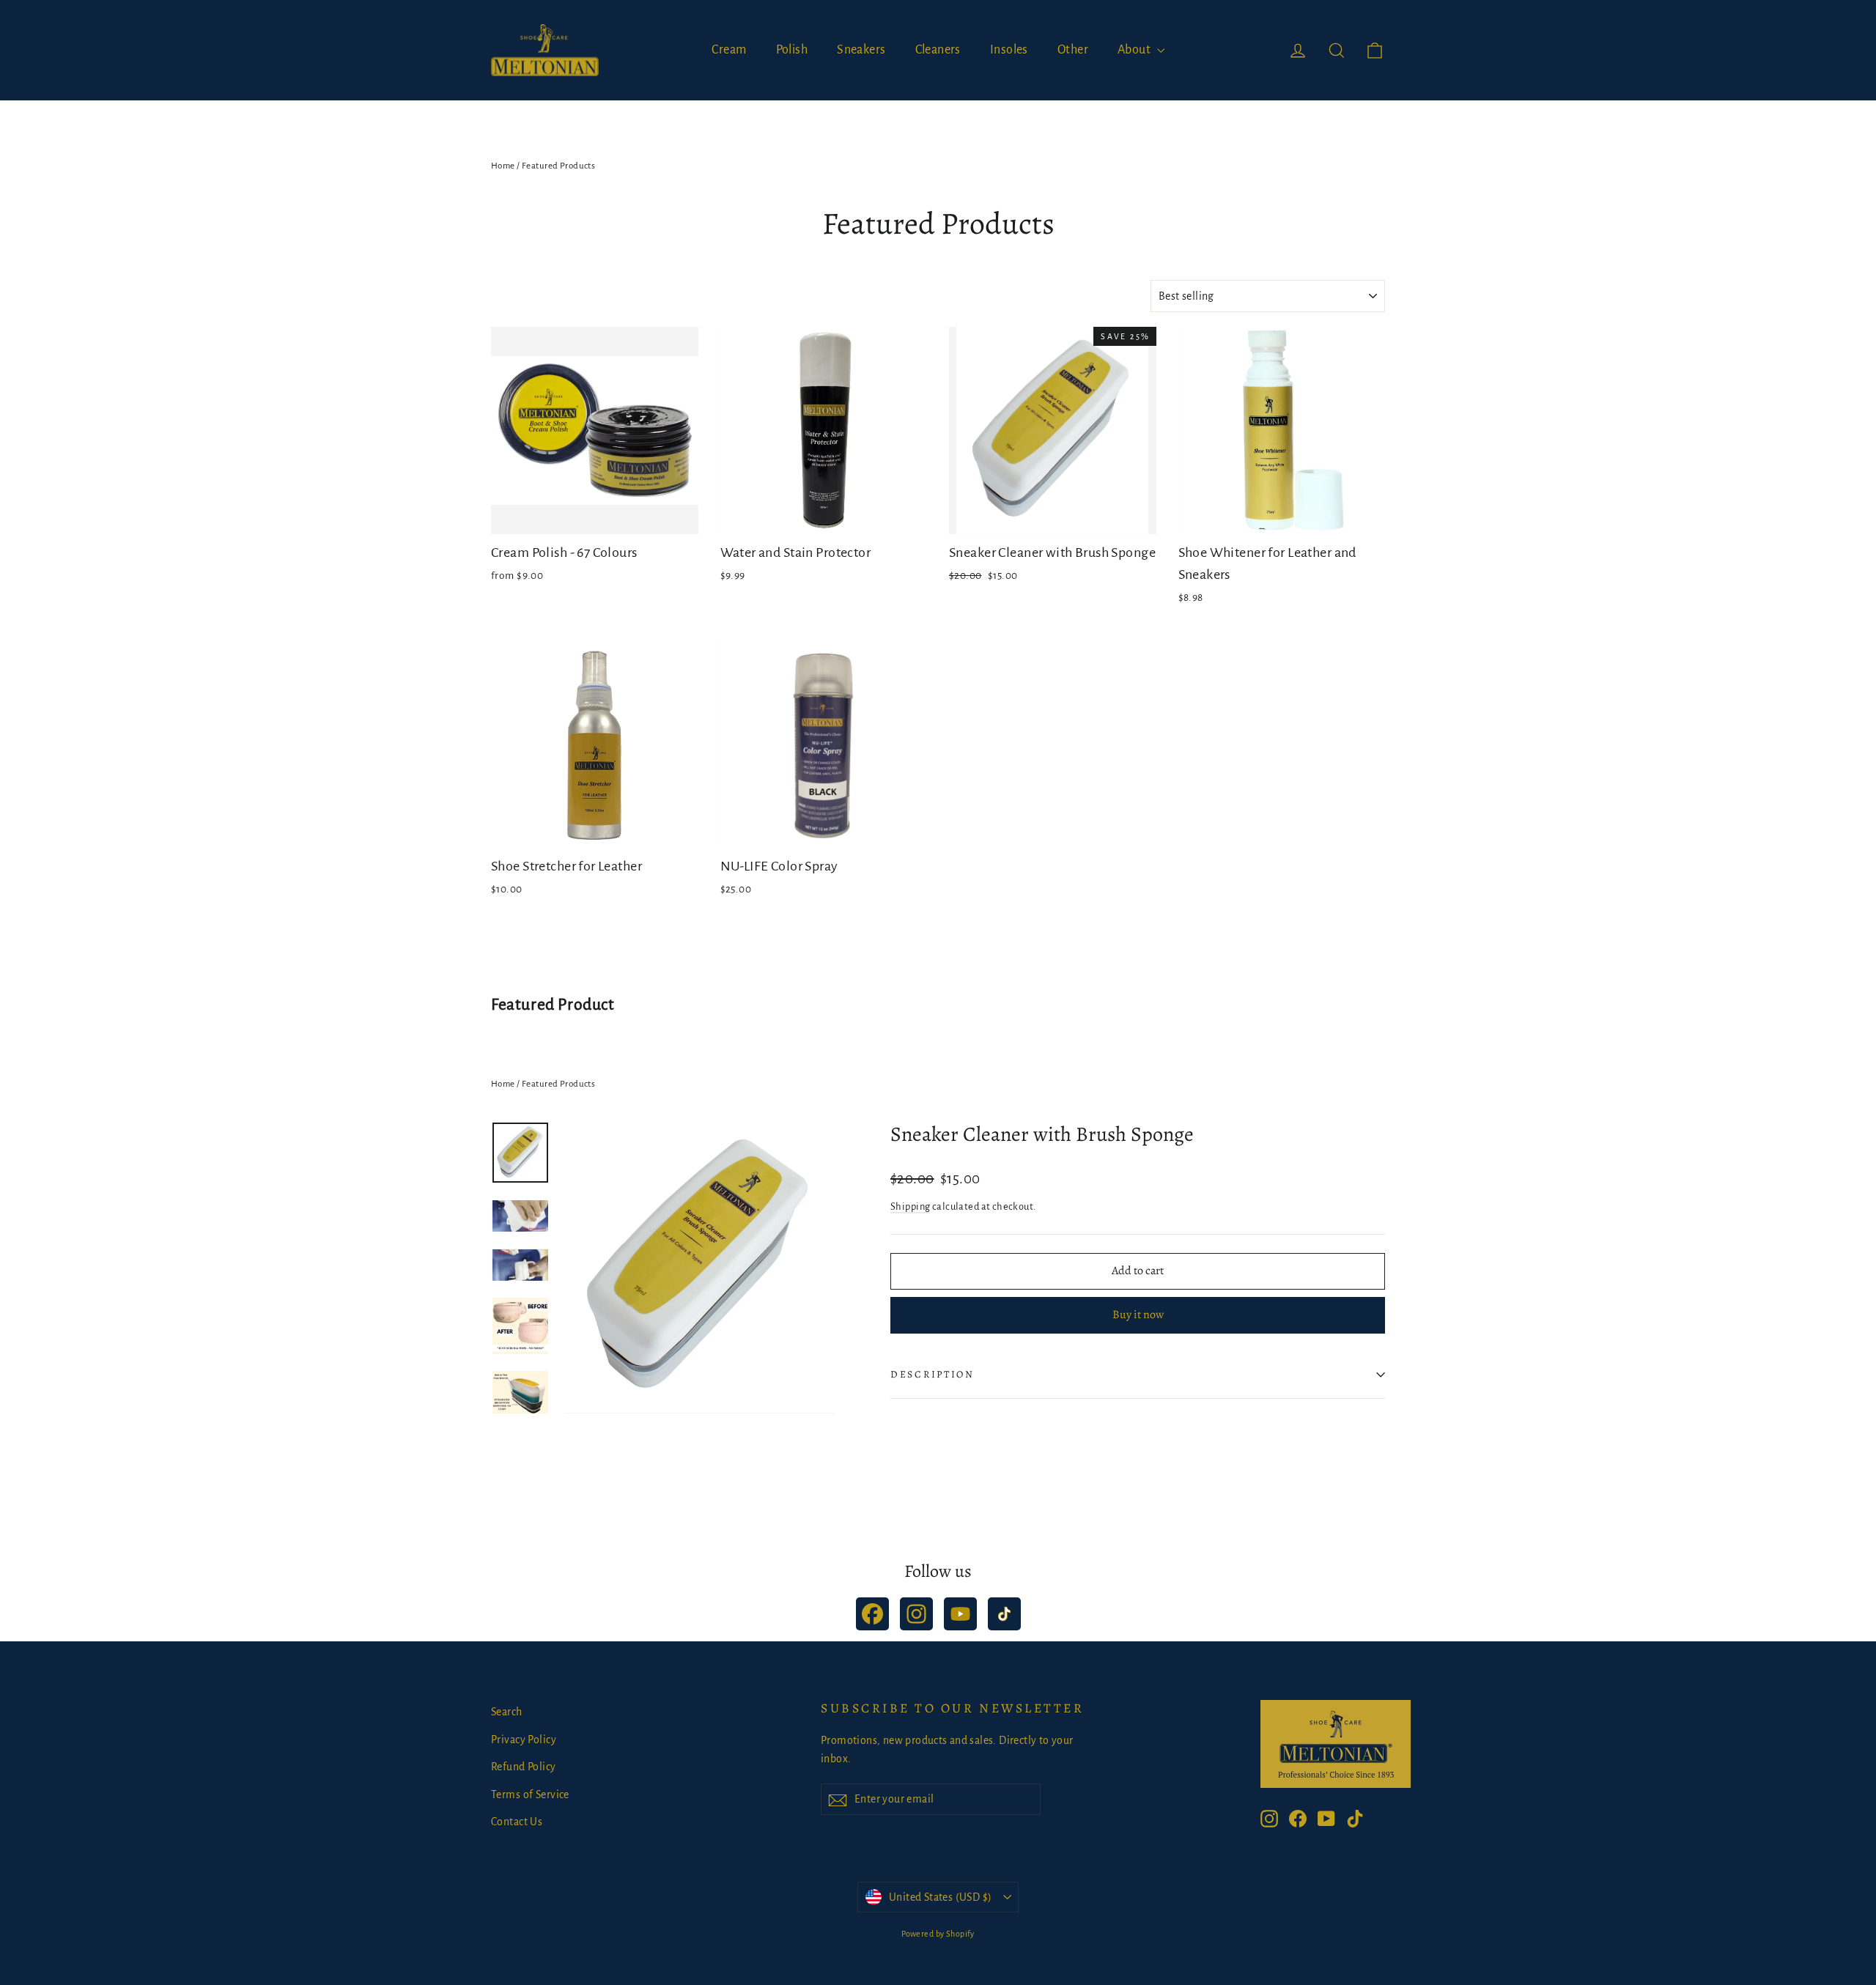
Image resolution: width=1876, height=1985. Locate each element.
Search (507, 1712)
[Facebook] (872, 1614)
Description (933, 1374)
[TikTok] (1004, 1614)
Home (503, 166)
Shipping (910, 1206)
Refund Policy (524, 1767)
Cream (729, 50)
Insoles (1009, 50)
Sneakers (861, 50)
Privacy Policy (524, 1740)
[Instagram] (916, 1614)
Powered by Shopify (938, 1934)
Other (1073, 50)
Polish (792, 50)
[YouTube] (960, 1614)
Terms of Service (530, 1794)
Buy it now (1138, 1315)
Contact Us (517, 1822)
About (1135, 50)
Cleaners (938, 50)
